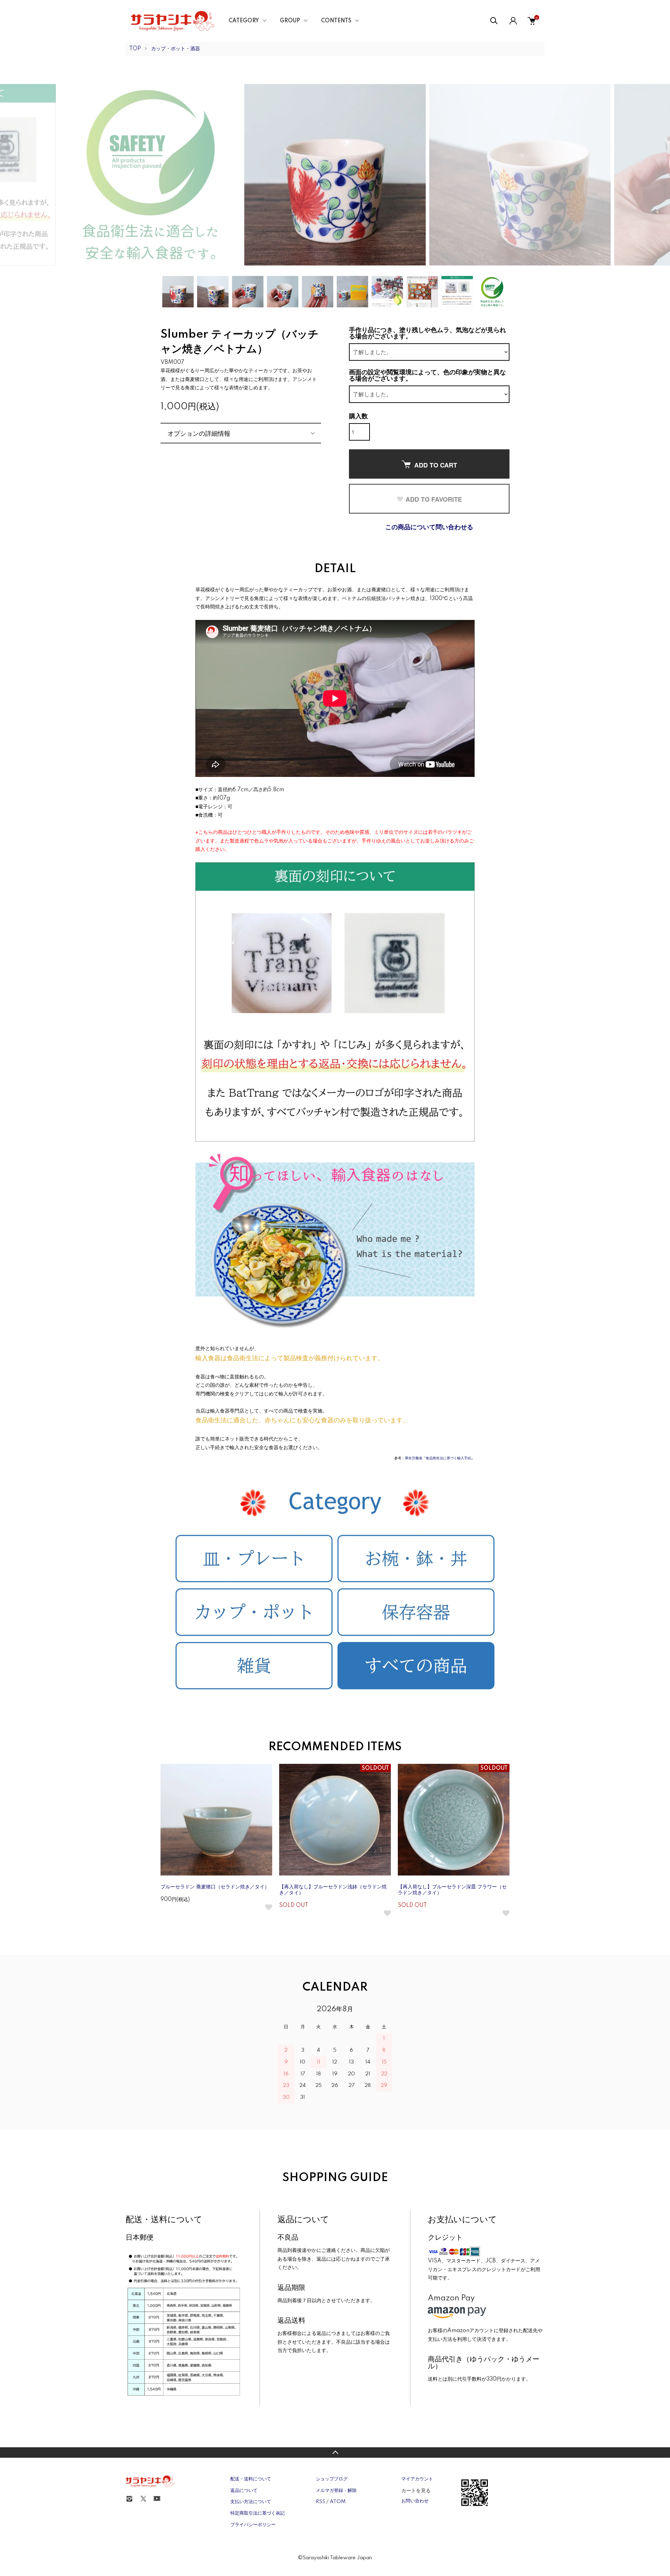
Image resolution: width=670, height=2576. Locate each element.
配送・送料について (251, 2479)
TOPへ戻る (335, 2453)
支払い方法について (251, 2502)
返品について (244, 2491)
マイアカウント (417, 2479)
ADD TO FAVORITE (434, 499)
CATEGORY (244, 21)
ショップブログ (332, 2479)
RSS (321, 2502)
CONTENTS (336, 21)
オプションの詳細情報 (199, 433)
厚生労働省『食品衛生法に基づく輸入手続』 (440, 1458)
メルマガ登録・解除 (336, 2491)
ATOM (338, 2502)
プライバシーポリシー (253, 2525)
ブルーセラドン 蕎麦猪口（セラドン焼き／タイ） (215, 1887)
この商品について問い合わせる (429, 527)
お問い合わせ (415, 2501)
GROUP (290, 21)
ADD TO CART (436, 465)
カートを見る (416, 2490)
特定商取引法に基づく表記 (258, 2513)
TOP (135, 49)
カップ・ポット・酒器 (176, 49)
